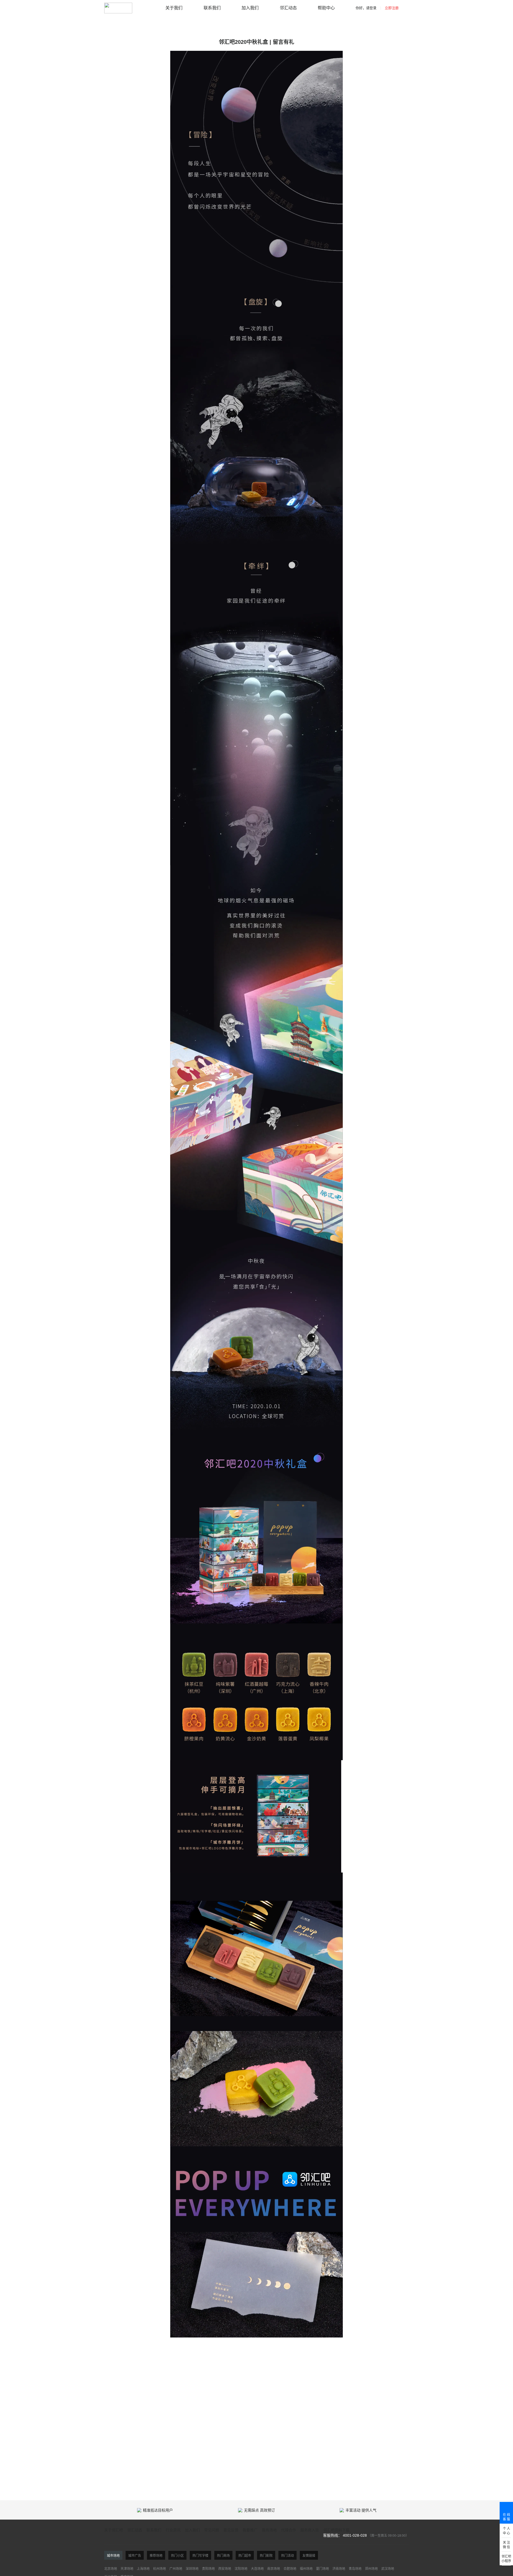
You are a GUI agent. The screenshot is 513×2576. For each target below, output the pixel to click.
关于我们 (174, 8)
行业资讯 (173, 2530)
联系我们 (212, 8)
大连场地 (257, 2569)
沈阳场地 (241, 2569)
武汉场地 (388, 2569)
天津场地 (127, 2569)
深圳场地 (192, 2569)
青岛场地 (355, 2569)
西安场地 (225, 2569)
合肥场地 (290, 2569)
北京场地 (111, 2569)
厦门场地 (322, 2569)
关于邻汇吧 (114, 2530)
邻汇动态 (288, 8)
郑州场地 (371, 2569)
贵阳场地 (208, 2569)
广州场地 (176, 2569)
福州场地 (306, 2569)
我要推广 (250, 2530)
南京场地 (274, 2569)
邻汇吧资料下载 (336, 2530)
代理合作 (289, 2530)
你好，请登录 (366, 8)
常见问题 (212, 2530)
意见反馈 (231, 2530)
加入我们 (250, 8)
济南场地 (339, 2569)
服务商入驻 (310, 2530)
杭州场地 (160, 2569)
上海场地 (143, 2569)
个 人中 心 (506, 2531)
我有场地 (269, 2530)
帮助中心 (326, 8)
